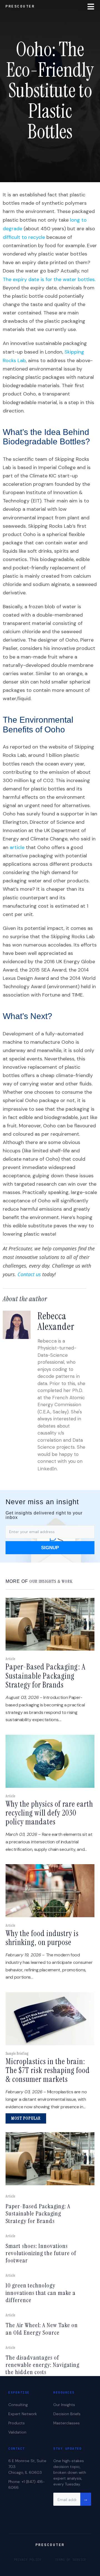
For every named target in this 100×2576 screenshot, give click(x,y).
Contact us (29, 1274)
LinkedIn (47, 1469)
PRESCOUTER (20, 6)
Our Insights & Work (51, 1581)
